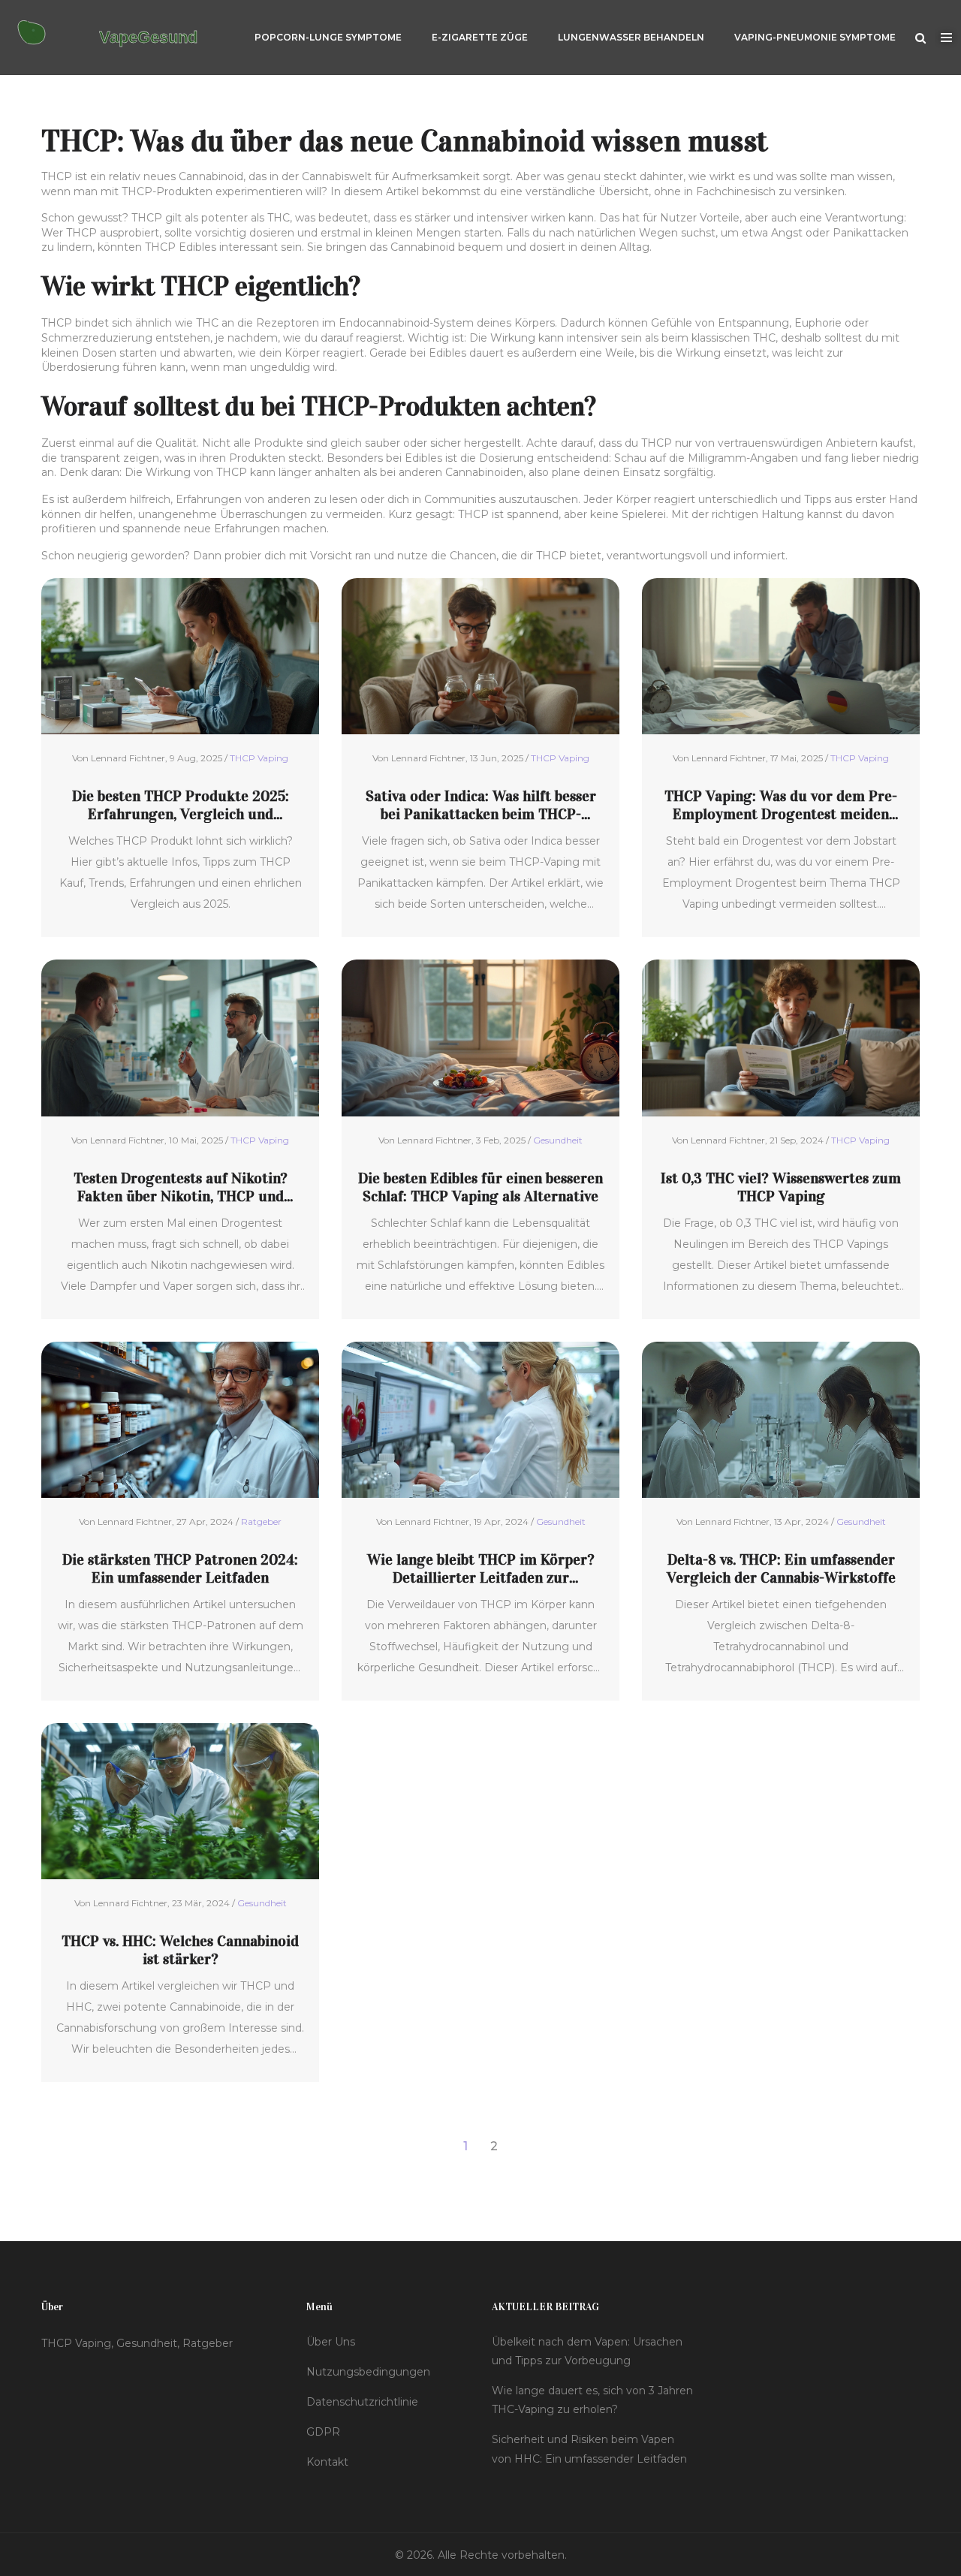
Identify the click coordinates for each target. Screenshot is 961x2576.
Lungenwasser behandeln (631, 37)
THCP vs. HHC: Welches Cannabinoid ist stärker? (180, 1950)
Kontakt (327, 2462)
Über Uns (331, 2342)
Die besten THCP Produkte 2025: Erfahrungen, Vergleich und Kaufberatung (181, 805)
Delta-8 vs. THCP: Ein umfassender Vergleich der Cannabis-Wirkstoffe (781, 1568)
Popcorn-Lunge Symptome (328, 37)
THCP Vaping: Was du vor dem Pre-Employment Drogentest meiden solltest (781, 805)
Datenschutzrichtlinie (362, 2402)
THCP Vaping (259, 758)
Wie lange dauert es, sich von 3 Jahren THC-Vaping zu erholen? (592, 2400)
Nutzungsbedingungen (368, 2372)
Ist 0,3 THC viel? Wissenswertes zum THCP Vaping (781, 1187)
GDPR (323, 2432)
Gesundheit (558, 1140)
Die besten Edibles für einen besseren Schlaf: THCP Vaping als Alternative (480, 1187)
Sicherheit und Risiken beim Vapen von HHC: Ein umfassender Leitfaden (589, 2449)
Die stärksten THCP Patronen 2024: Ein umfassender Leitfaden (180, 1568)
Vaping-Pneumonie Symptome (815, 37)
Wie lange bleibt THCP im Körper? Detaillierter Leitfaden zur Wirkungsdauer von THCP (481, 1568)
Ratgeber (261, 1521)
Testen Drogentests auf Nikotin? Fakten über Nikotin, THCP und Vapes (181, 1187)
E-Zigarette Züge (480, 37)
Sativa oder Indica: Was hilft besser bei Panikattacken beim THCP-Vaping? (481, 805)
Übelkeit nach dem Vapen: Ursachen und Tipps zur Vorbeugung (587, 2351)
